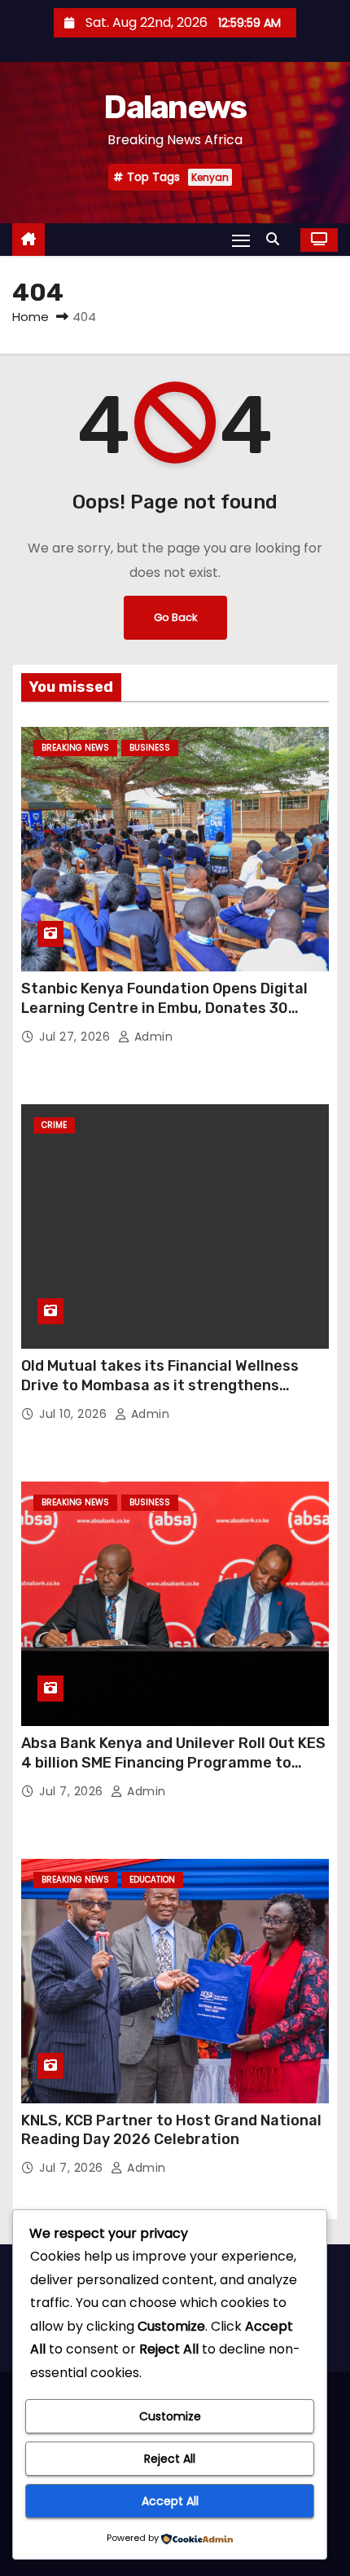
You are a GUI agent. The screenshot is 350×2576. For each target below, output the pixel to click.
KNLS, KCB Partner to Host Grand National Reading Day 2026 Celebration (171, 2130)
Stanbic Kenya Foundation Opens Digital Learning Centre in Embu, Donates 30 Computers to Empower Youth (164, 1008)
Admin (151, 1037)
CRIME (54, 1125)
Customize (170, 2416)
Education (152, 1880)
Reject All (170, 2459)
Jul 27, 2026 (77, 1037)
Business (150, 748)
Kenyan (210, 177)
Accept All (170, 2501)
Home (31, 317)
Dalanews (175, 107)
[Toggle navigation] (241, 240)
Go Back (175, 617)
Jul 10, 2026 (75, 1414)
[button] (277, 239)
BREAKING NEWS (75, 748)
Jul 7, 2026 (73, 1791)
